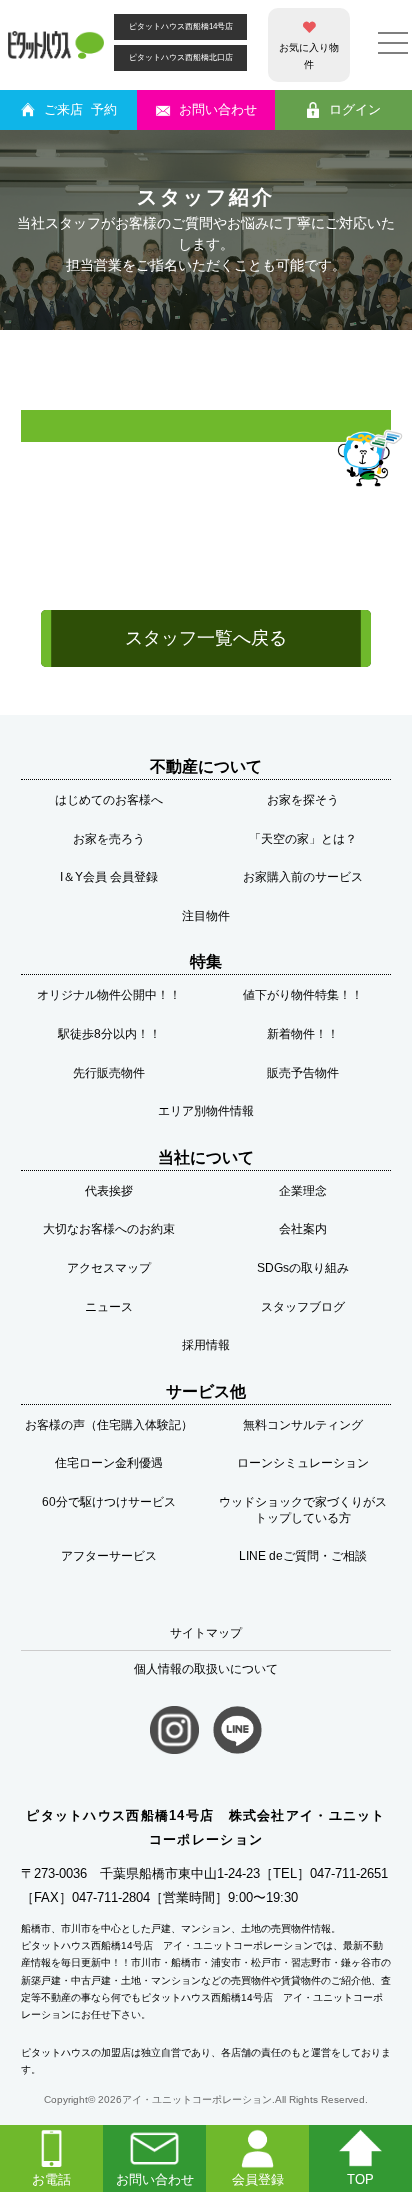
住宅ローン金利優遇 (109, 1463)
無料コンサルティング (303, 1425)
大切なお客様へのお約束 (109, 1229)
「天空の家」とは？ (303, 839)
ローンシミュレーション (303, 1463)
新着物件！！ (303, 1034)
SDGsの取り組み (303, 1268)
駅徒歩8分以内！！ (109, 1034)
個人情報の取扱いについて (206, 1669)
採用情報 (206, 1345)
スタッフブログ (303, 1307)
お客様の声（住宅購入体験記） (109, 1425)
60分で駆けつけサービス (109, 1502)
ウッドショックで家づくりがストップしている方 (303, 1510)
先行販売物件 (109, 1073)
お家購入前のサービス (303, 877)
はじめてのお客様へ (109, 800)
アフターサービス (109, 1556)
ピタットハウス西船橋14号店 (181, 26)
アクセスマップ (109, 1268)
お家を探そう (303, 800)
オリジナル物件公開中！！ (109, 995)
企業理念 (303, 1191)
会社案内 (303, 1229)
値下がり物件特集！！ (303, 995)
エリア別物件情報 (206, 1111)
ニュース (109, 1307)
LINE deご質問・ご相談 (303, 1556)
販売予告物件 (303, 1073)
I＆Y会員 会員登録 (109, 877)
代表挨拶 (109, 1191)
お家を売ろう (109, 839)
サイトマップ (206, 1633)
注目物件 (206, 916)
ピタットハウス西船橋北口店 (181, 57)
